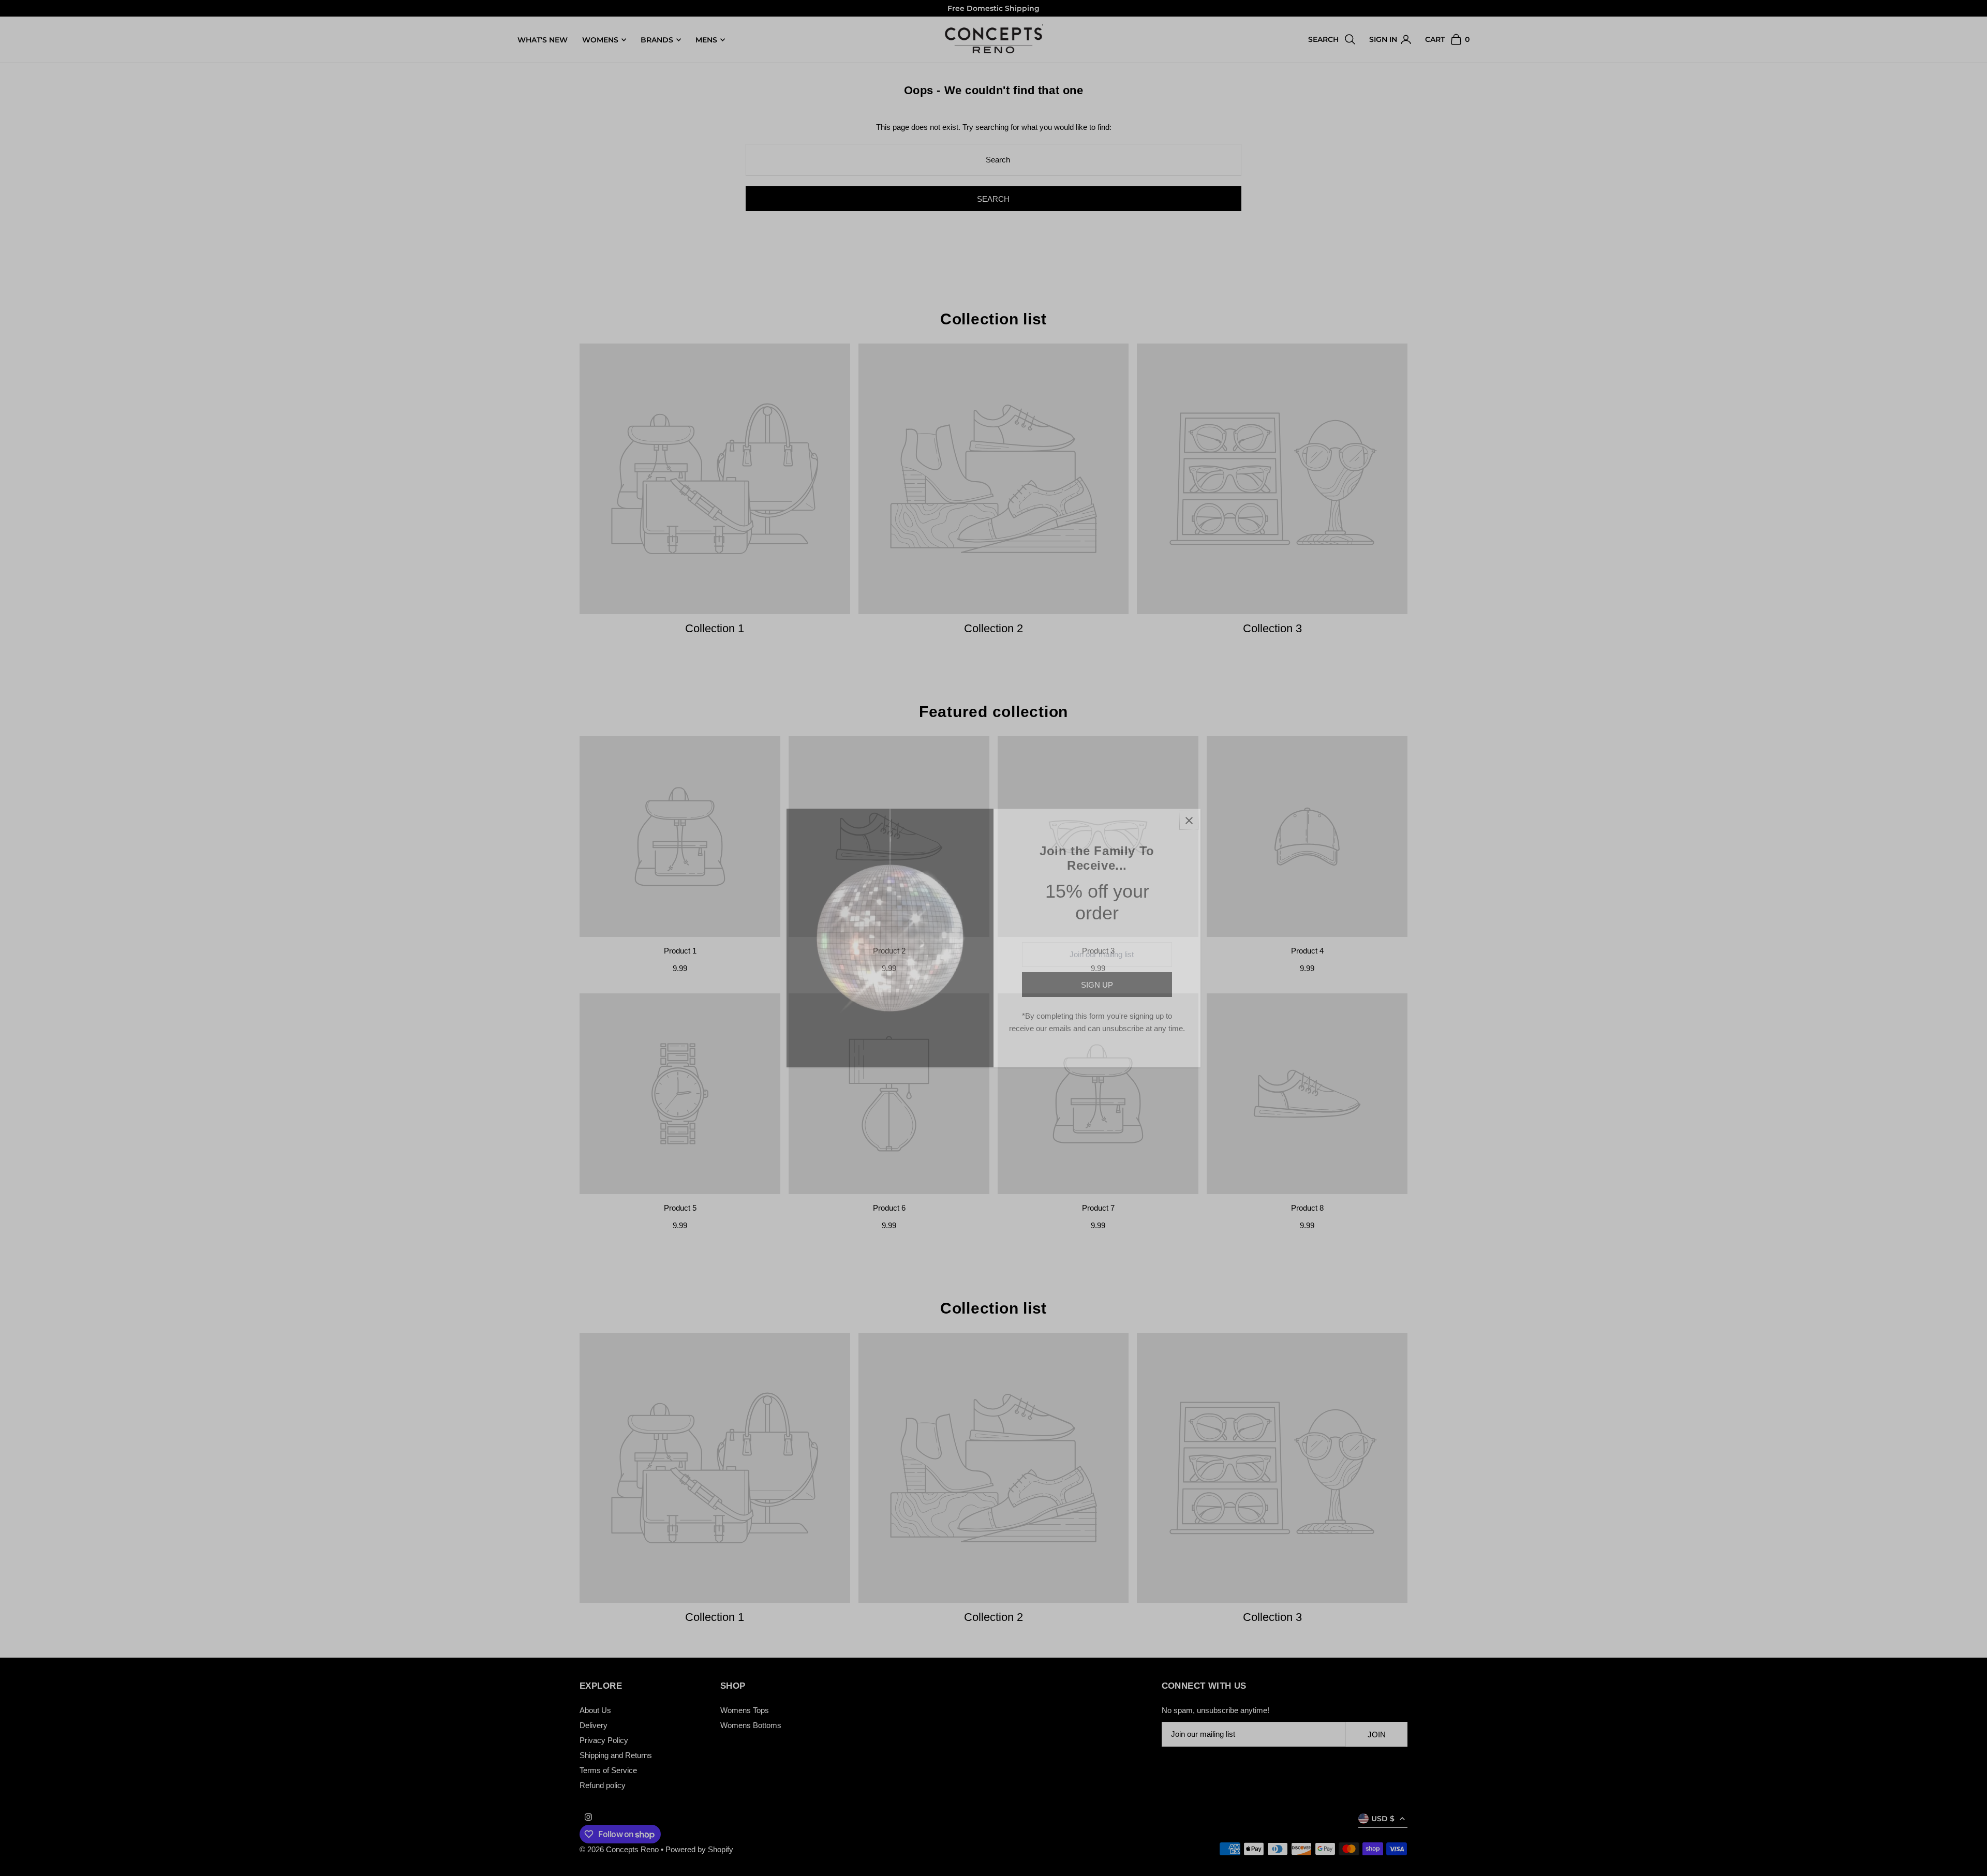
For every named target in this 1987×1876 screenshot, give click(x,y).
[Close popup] (1189, 820)
